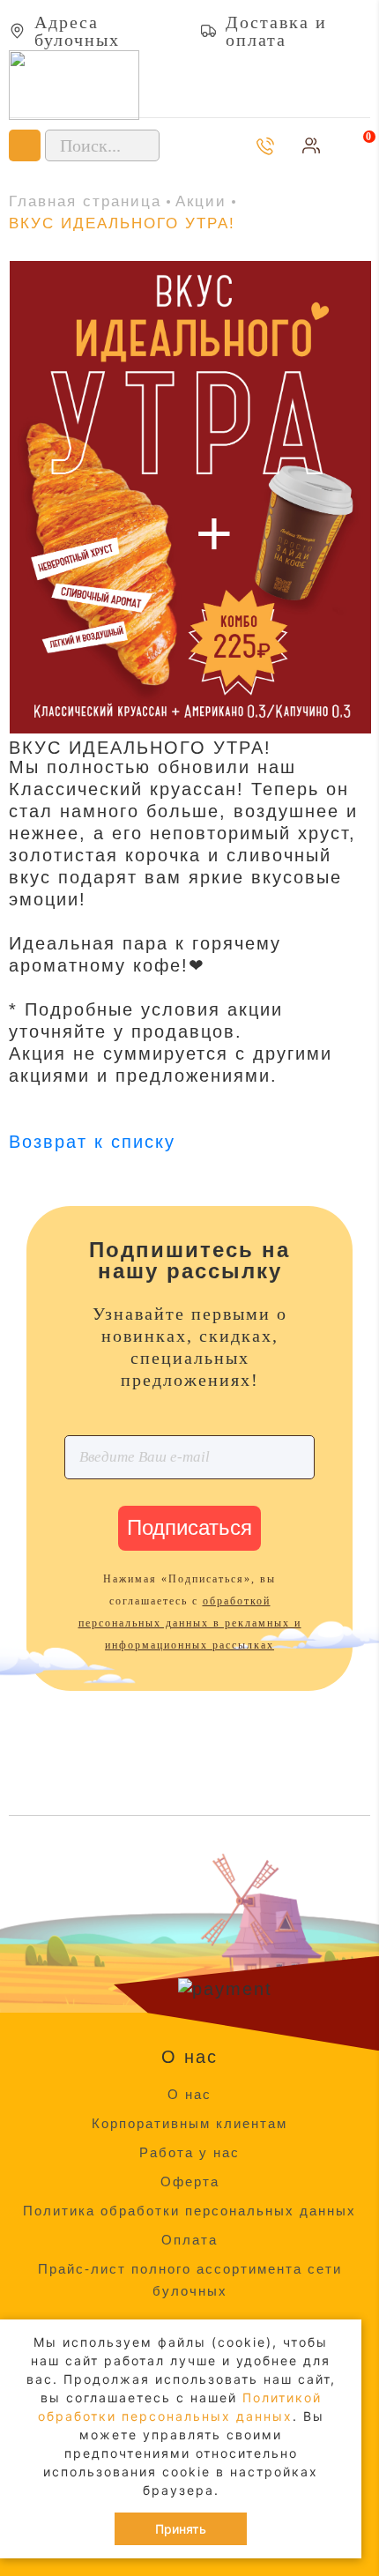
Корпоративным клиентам (189, 2123)
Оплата (189, 2240)
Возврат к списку (92, 1142)
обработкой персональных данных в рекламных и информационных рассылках (190, 1623)
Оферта (190, 2181)
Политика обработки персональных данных (189, 2211)
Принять (181, 2529)
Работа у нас (189, 2152)
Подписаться (189, 1527)
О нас (189, 2094)
